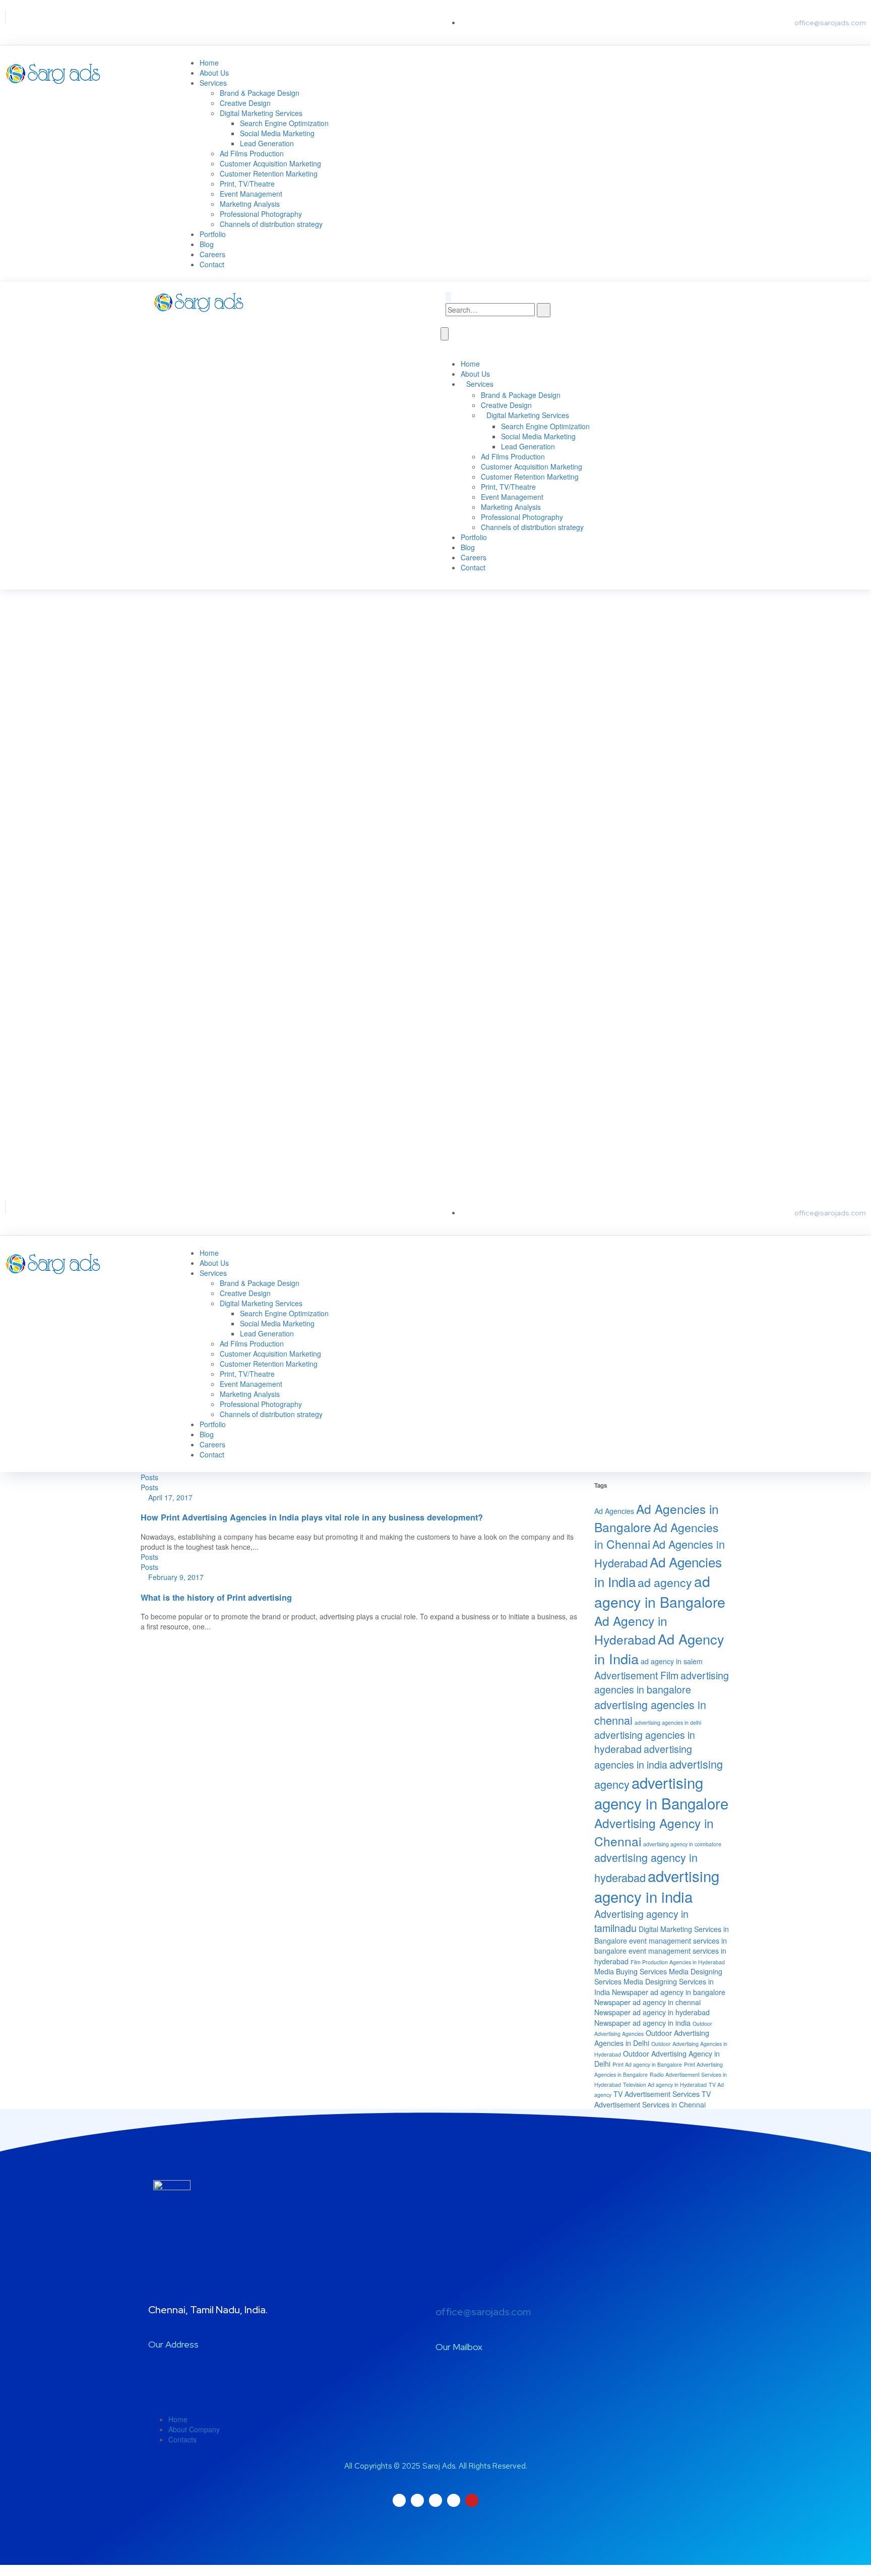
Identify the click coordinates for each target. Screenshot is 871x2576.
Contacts (182, 2439)
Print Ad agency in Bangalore (647, 2064)
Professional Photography (261, 214)
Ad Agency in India (659, 1649)
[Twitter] (18, 17)
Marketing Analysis (250, 204)
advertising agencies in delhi (668, 1722)
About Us (214, 73)
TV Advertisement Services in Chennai (652, 2099)
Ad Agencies (614, 1511)
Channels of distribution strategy (271, 224)
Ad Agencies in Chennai (657, 1535)
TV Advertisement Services (657, 2094)
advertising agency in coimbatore (682, 1844)
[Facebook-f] (38, 17)
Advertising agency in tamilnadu (641, 1921)
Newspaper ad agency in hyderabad (652, 2012)
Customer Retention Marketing (269, 173)
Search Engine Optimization (284, 123)
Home (209, 63)
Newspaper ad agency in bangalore (669, 1992)
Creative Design (245, 103)
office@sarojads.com (483, 2312)
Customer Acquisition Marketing (270, 163)
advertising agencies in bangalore (662, 1682)
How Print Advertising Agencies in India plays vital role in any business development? (312, 1517)
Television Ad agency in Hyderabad (665, 2085)
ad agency (665, 1582)
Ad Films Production (252, 153)
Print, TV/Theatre (247, 184)
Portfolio (213, 234)
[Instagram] (58, 17)
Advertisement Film (636, 1675)
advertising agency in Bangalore (661, 1793)
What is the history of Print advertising (216, 1597)
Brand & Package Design (260, 93)
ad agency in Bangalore (660, 1591)
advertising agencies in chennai (650, 1712)
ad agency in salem (672, 1661)
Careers (212, 254)
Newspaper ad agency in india (642, 2023)
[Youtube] (79, 17)
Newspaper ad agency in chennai (647, 2002)
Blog (207, 244)
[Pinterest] (99, 17)
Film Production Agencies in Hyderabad (678, 1962)
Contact (212, 264)
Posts (149, 1477)
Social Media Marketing (277, 133)
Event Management (251, 194)
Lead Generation (267, 143)
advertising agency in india (657, 1886)
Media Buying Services (631, 1971)
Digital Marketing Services (261, 113)
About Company (194, 2429)
